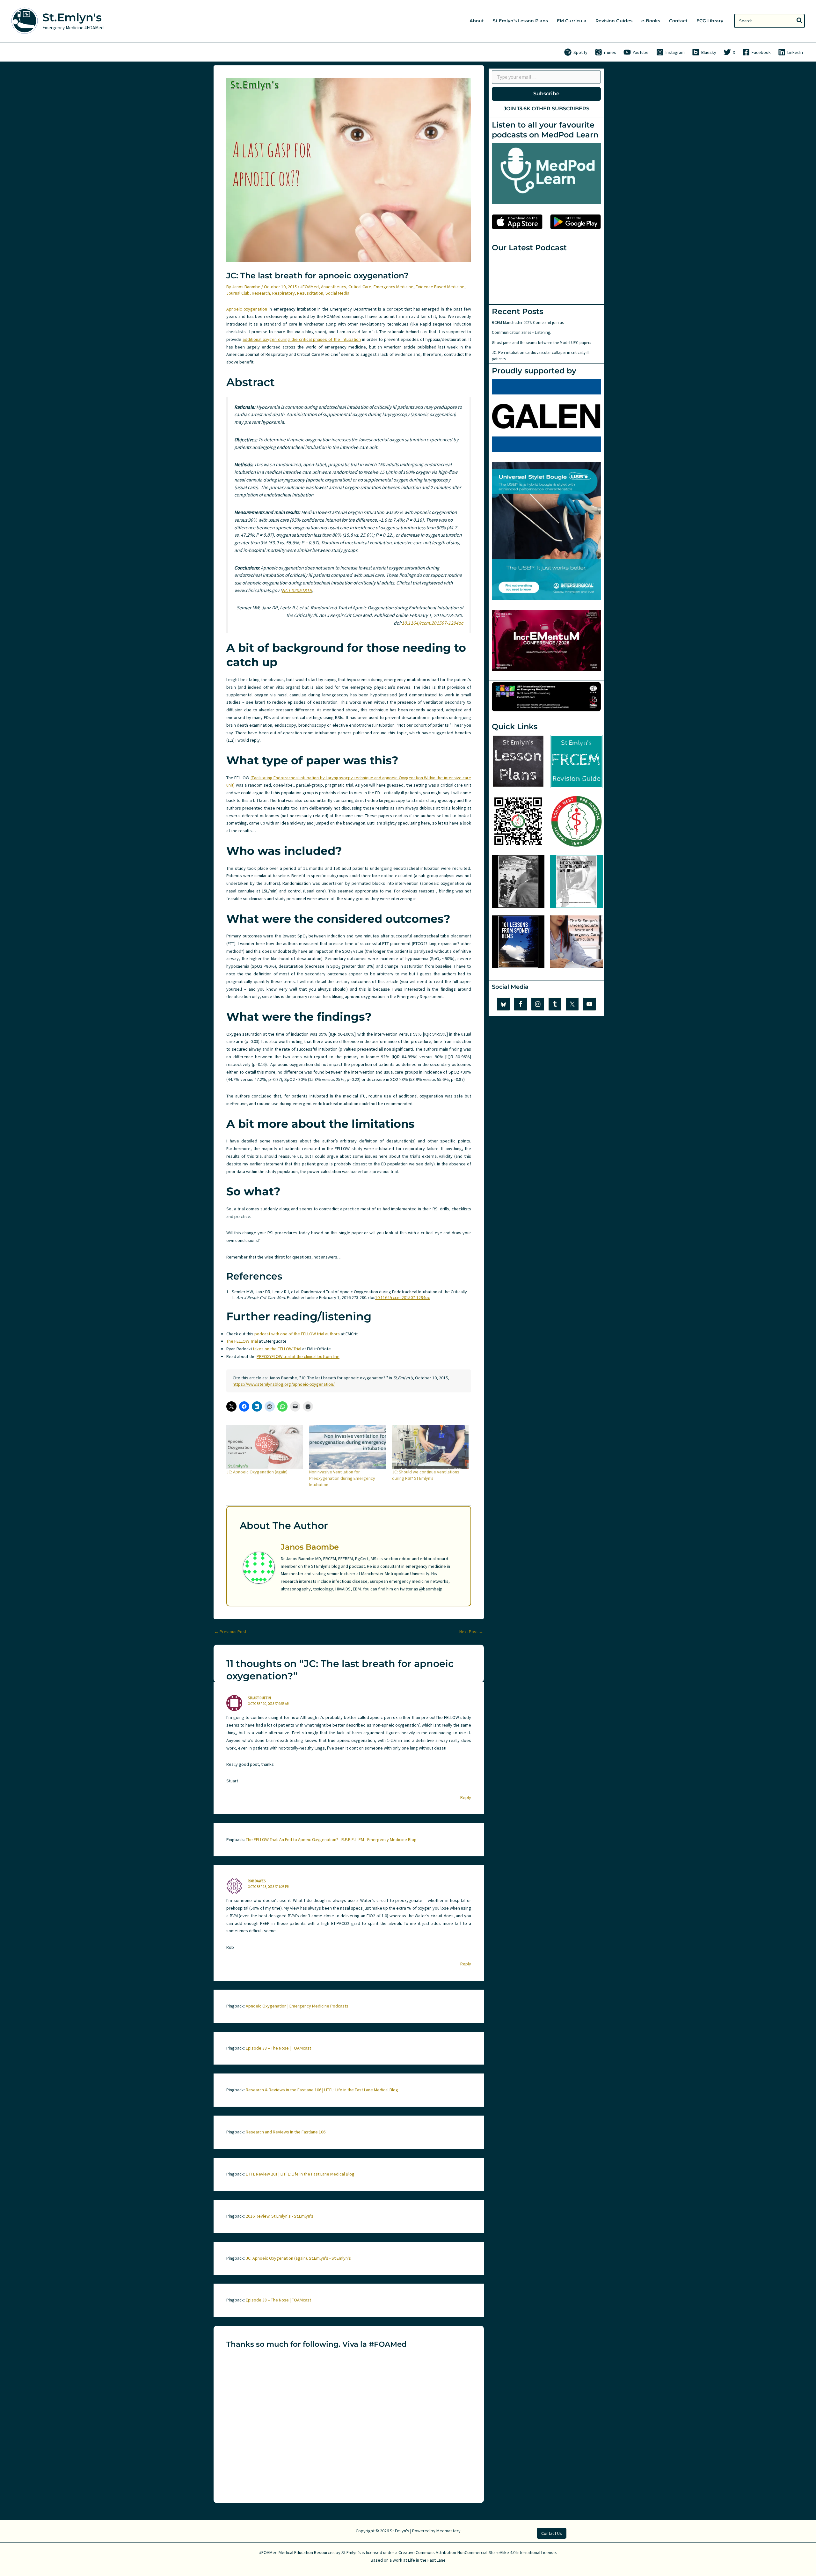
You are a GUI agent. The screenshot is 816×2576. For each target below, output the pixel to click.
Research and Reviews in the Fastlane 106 (286, 2132)
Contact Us (552, 2533)
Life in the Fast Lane (427, 2560)
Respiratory (284, 293)
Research (261, 293)
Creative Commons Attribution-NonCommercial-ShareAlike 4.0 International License (477, 2552)
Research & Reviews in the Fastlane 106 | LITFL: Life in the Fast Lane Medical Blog (322, 2090)
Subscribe (546, 94)
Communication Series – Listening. (521, 332)
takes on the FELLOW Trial (277, 1349)
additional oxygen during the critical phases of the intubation (302, 339)
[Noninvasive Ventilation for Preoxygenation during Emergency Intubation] (347, 1447)
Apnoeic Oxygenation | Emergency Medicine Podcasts (297, 2006)
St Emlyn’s (351, 2552)
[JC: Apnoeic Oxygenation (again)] (265, 1447)
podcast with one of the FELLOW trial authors (297, 1334)
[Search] (800, 21)
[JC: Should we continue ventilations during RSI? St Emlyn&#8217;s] (430, 1447)
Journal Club (238, 293)
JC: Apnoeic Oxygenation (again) (257, 1472)
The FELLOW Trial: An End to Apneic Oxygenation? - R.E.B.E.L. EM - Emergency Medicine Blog (331, 1839)
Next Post (471, 1632)
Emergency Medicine (393, 287)
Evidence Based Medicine (440, 287)
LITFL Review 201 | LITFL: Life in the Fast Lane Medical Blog (300, 2174)
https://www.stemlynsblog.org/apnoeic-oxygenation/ (284, 1384)
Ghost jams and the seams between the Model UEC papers (541, 343)
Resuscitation (310, 293)
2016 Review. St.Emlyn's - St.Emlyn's (280, 2216)
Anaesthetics (334, 287)
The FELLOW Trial (242, 1341)
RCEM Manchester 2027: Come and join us (528, 323)
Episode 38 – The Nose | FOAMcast (278, 2048)
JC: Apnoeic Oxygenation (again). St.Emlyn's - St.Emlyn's (298, 2258)
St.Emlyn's (72, 17)
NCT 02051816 (297, 590)
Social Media (337, 293)
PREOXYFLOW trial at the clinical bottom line (298, 1356)
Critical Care (360, 287)
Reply (466, 1797)
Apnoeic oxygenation (247, 309)
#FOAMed (310, 287)
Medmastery (448, 2531)
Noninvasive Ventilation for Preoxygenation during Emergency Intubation (342, 1478)
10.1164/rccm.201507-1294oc (432, 623)
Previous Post (230, 1632)
